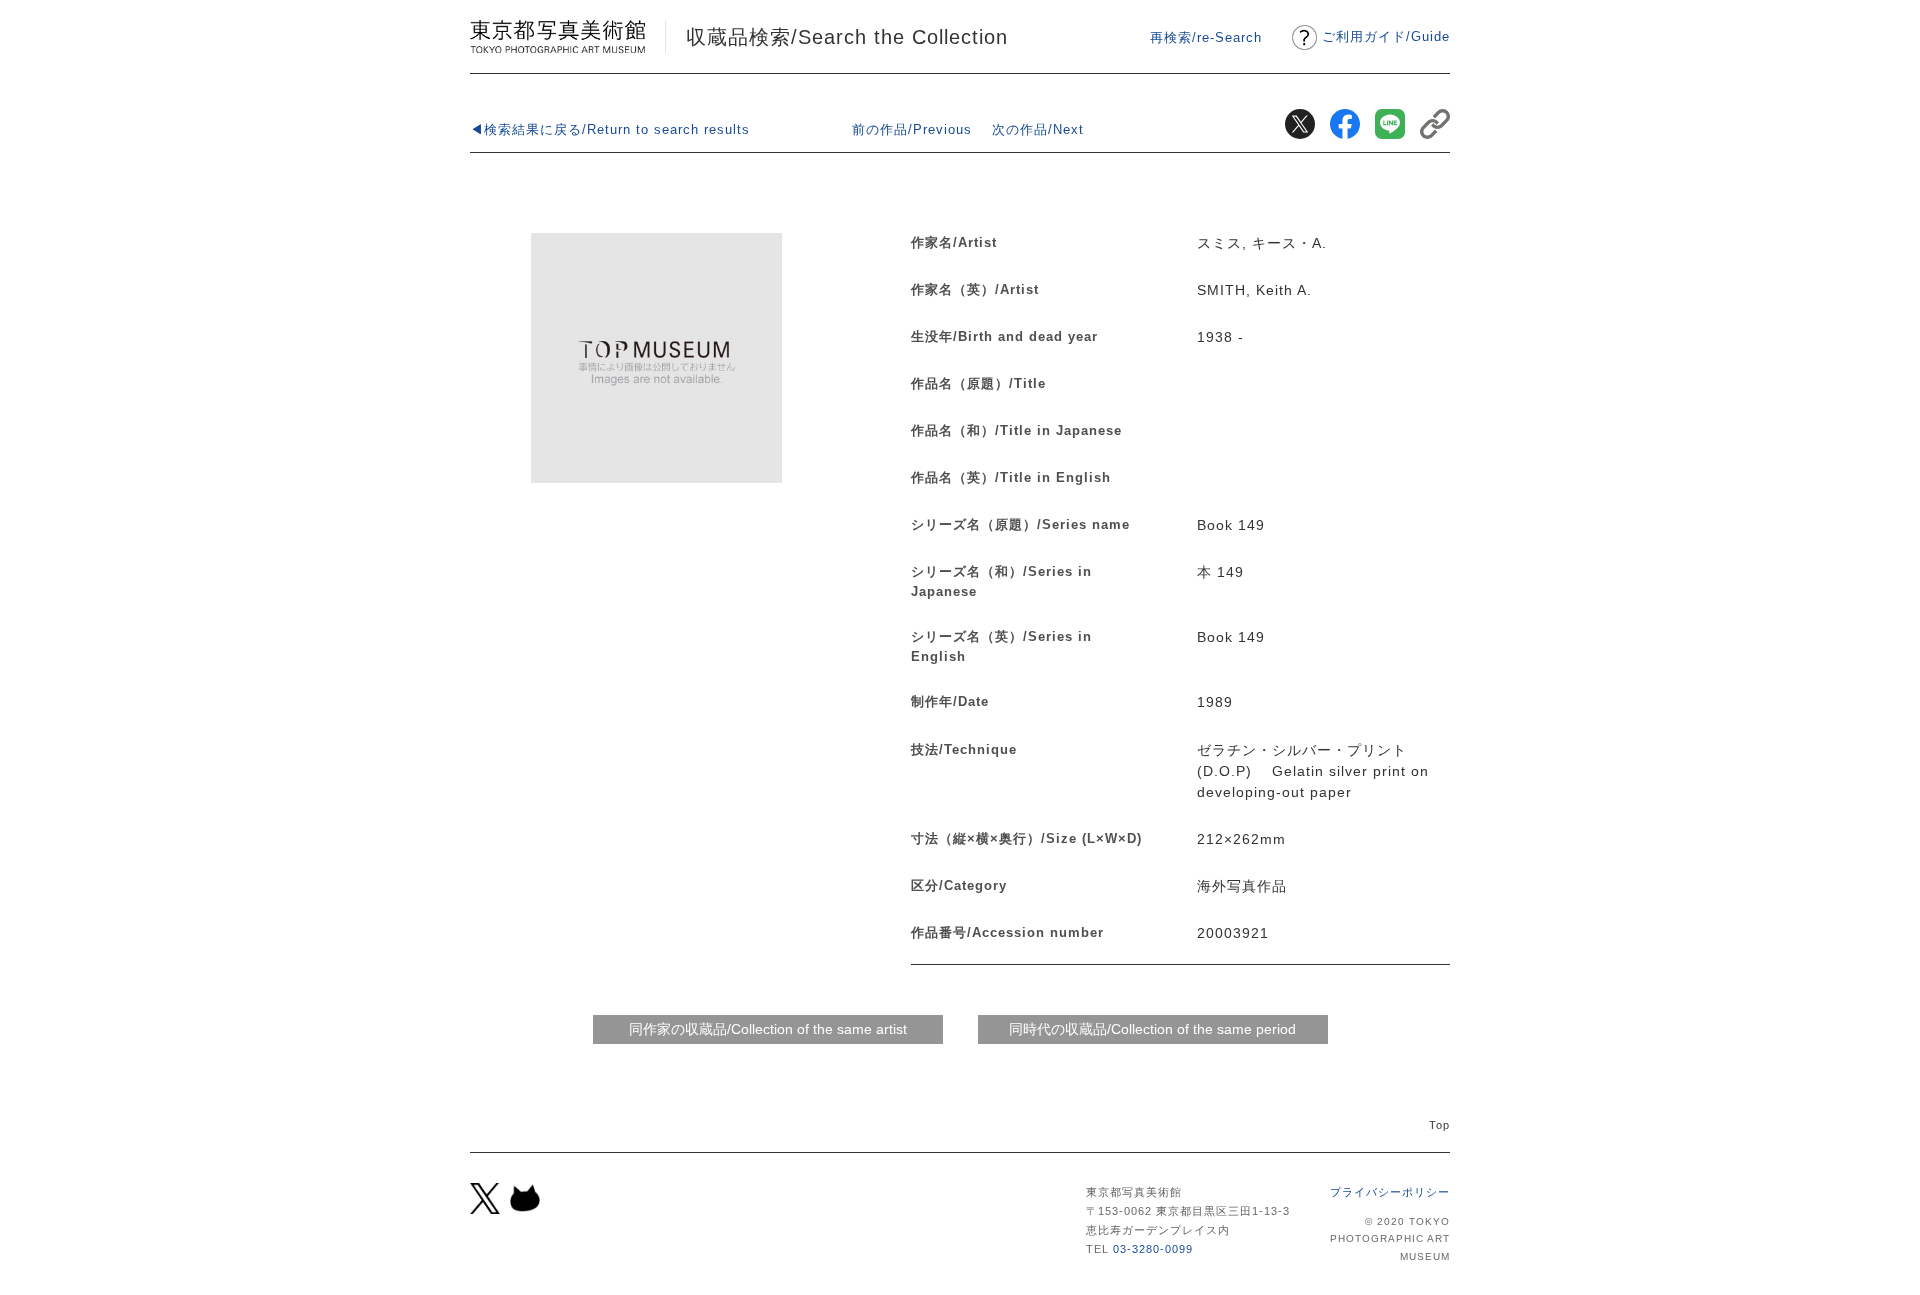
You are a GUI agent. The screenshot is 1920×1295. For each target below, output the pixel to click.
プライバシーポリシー (1390, 1192)
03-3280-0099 (1153, 1249)
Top (1439, 1125)
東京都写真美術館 (557, 36)
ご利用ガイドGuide (1386, 36)
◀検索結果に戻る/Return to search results (610, 129)
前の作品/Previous (912, 129)
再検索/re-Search (1206, 37)
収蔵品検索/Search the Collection (847, 37)
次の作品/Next (1038, 129)
